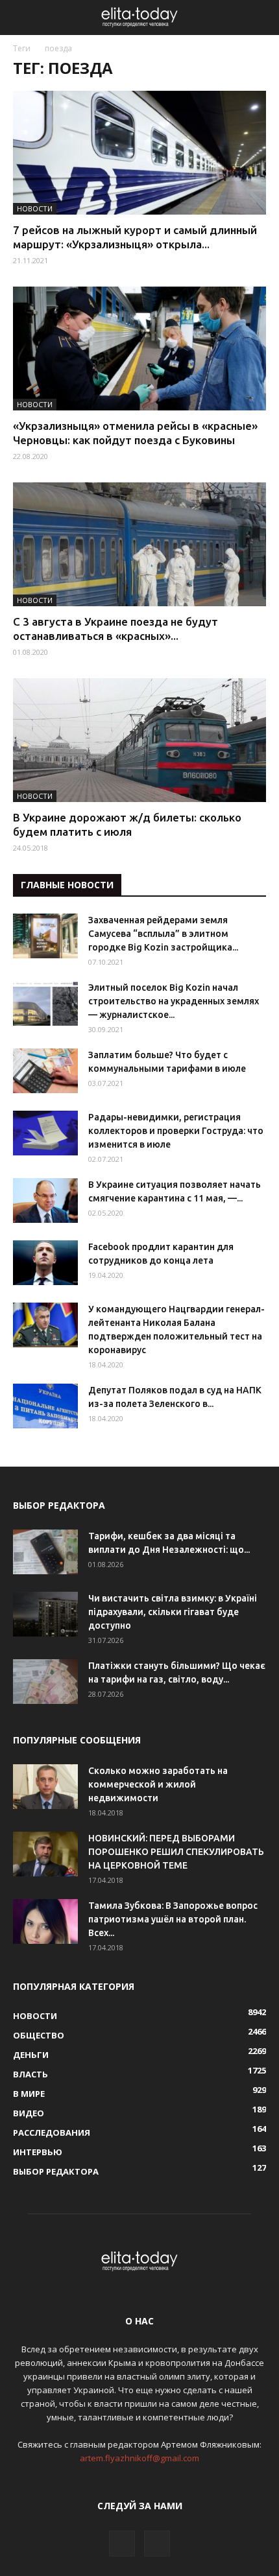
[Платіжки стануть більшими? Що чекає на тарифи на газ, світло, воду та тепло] (45, 1682)
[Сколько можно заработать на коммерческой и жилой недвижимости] (45, 1787)
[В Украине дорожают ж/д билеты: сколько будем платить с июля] (139, 740)
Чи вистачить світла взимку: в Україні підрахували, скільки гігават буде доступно (173, 1612)
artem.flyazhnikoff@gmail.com (139, 2458)
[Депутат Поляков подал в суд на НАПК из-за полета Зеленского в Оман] (45, 1406)
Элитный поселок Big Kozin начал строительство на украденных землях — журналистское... (174, 1001)
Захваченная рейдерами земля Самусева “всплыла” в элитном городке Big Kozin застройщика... (163, 934)
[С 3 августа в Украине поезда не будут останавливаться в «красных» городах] (139, 544)
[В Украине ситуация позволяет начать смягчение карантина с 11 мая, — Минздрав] (45, 1200)
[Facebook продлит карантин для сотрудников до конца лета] (45, 1263)
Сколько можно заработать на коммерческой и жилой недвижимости (158, 1784)
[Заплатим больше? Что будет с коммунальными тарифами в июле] (45, 1071)
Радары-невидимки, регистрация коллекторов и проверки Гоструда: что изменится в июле (176, 1131)
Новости (35, 208)
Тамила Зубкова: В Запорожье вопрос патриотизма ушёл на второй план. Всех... (173, 1919)
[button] (261, 18)
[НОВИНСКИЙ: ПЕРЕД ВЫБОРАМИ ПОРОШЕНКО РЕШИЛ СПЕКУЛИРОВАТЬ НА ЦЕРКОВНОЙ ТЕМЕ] (45, 1854)
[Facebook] (122, 2544)
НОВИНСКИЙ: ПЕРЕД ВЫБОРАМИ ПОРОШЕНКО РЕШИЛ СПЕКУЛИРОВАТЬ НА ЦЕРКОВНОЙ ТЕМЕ (176, 1852)
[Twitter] (157, 2544)
